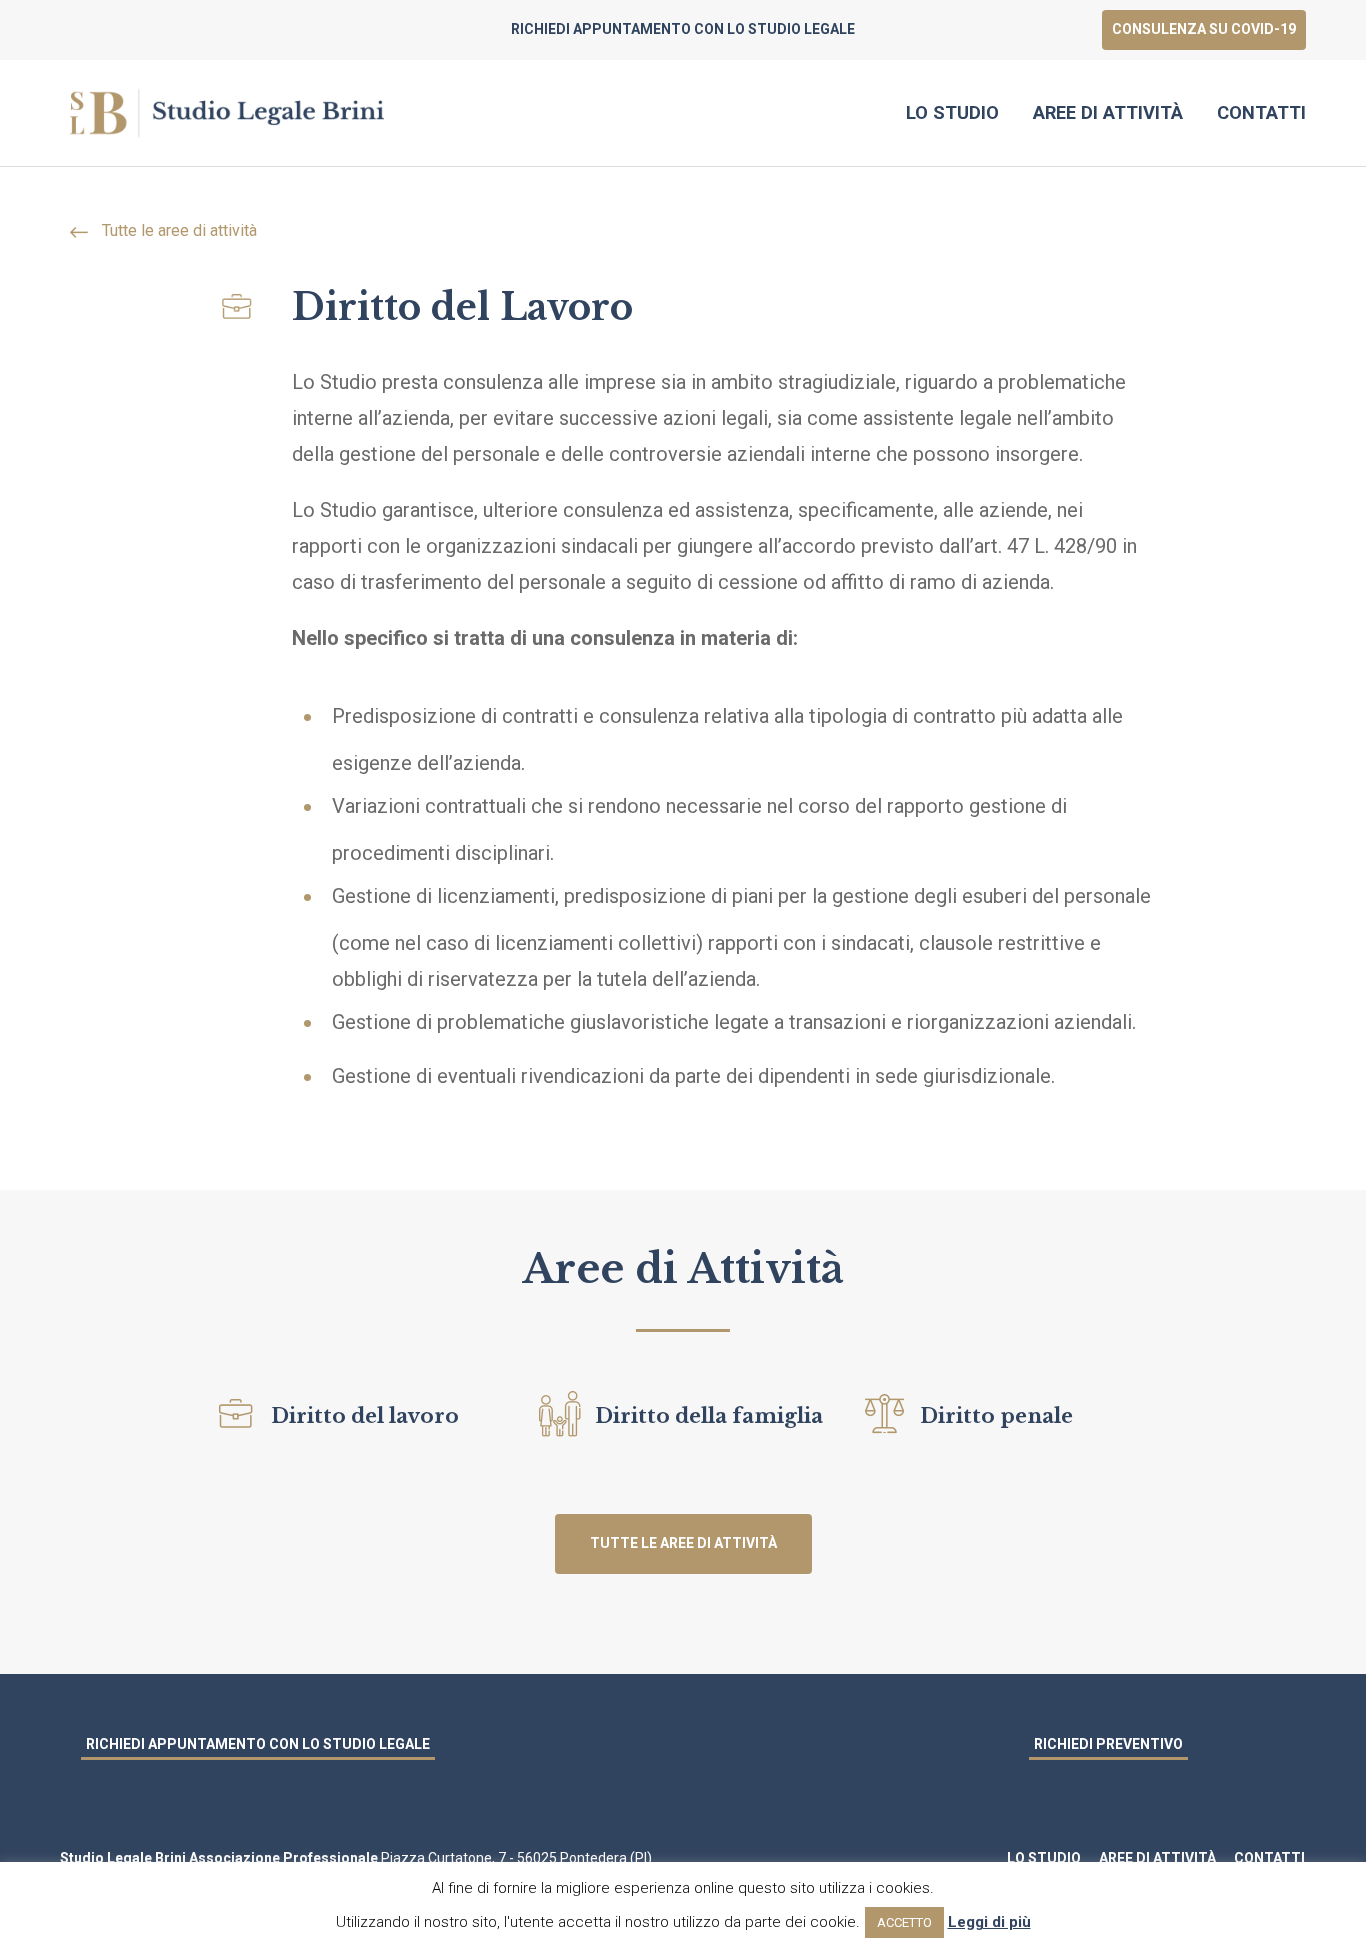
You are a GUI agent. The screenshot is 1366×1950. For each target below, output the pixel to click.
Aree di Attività (1108, 112)
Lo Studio (952, 112)
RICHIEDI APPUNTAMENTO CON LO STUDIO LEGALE (683, 29)
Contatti (1261, 112)
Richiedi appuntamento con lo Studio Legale (258, 1744)
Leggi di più (989, 1922)
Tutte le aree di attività (177, 230)
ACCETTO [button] (904, 1922)
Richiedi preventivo (1108, 1744)
